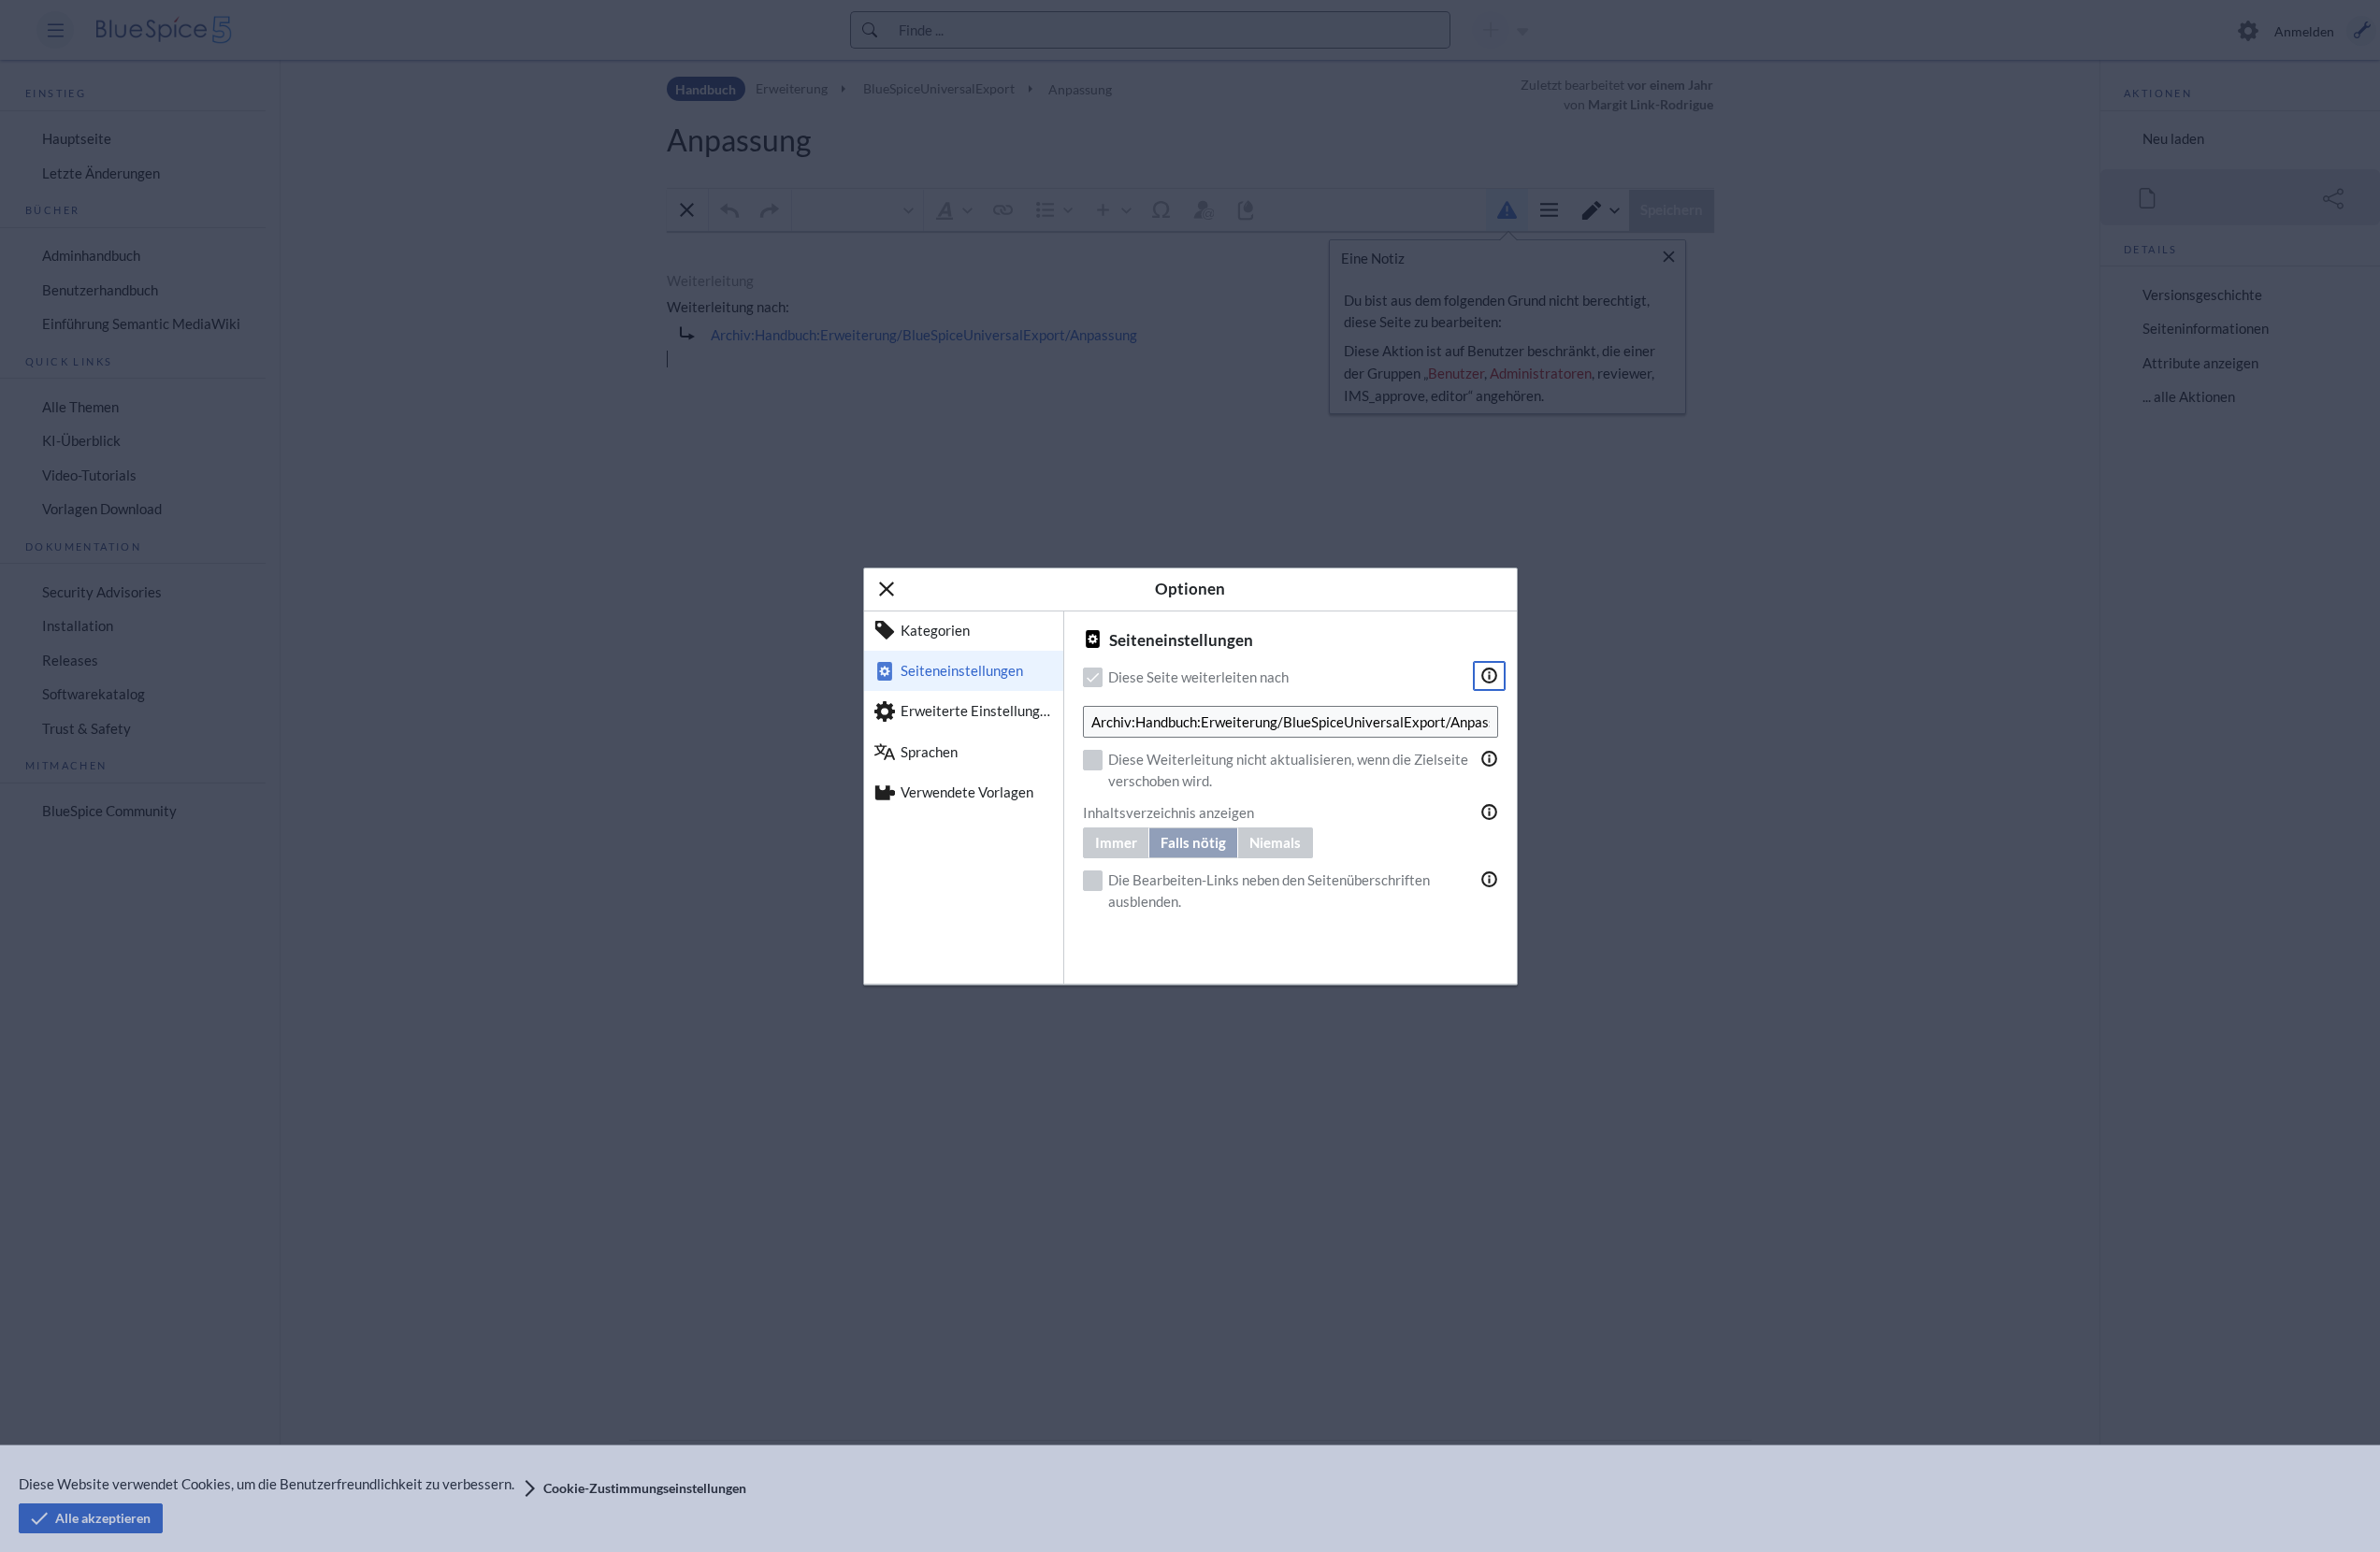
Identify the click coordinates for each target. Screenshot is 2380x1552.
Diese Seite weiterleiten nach (1198, 677)
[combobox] (1291, 722)
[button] (887, 589)
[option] (964, 631)
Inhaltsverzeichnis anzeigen (1168, 812)
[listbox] (964, 798)
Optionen (1190, 589)
